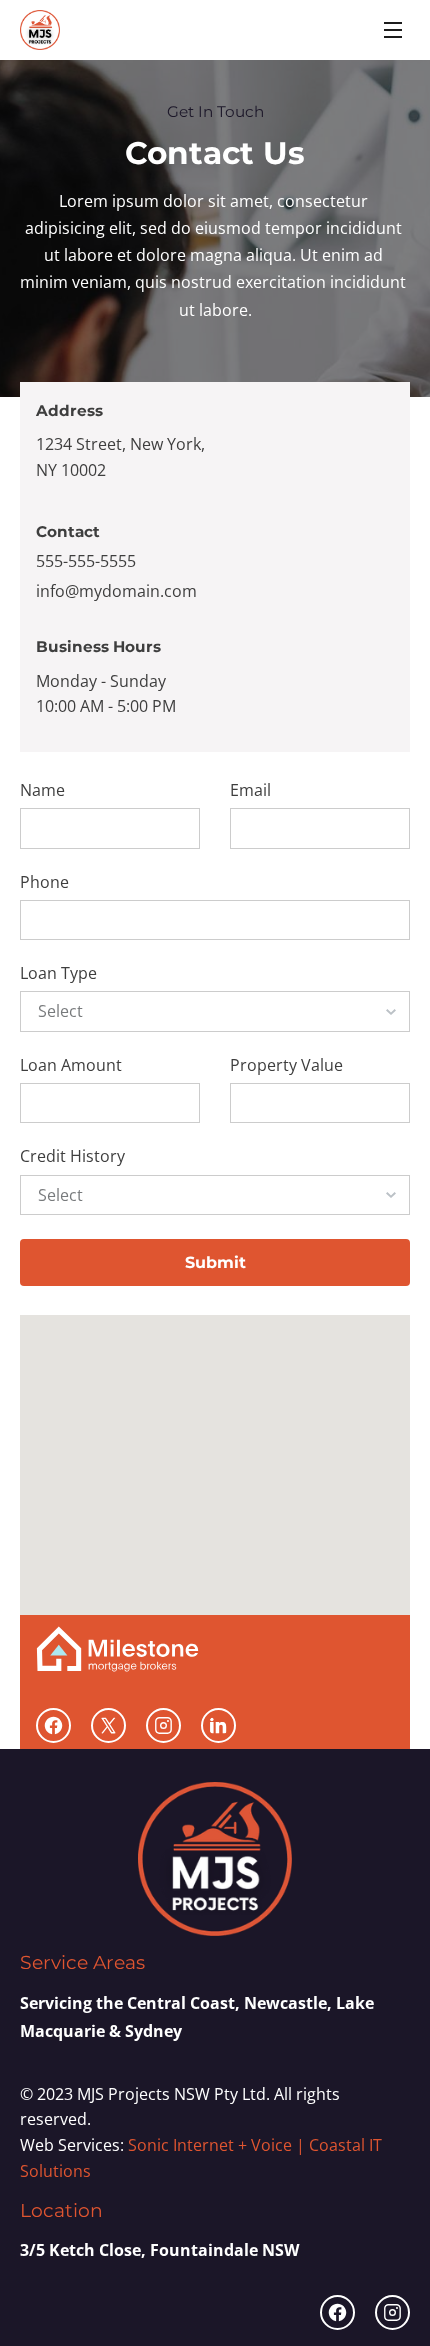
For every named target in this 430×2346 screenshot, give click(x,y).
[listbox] (215, 1011)
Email (250, 790)
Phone (44, 882)
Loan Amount (71, 1065)
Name (42, 790)
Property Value (286, 1065)
